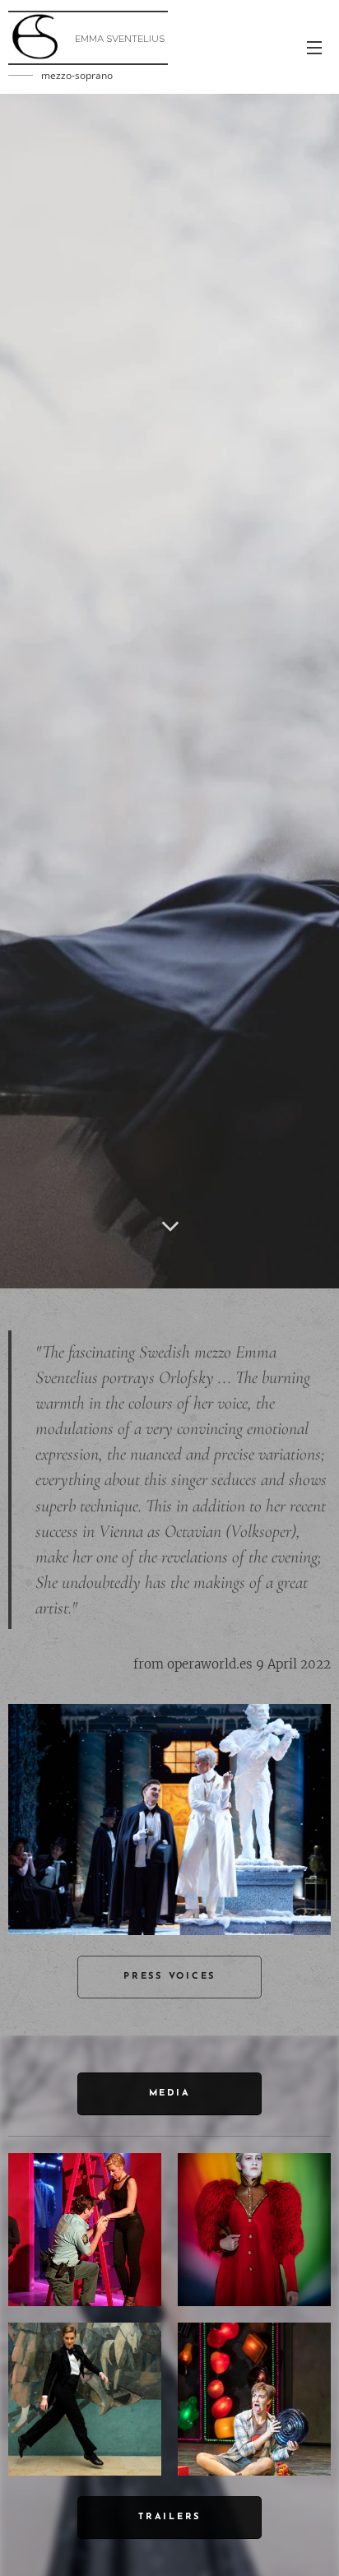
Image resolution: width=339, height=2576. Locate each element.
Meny (314, 47)
